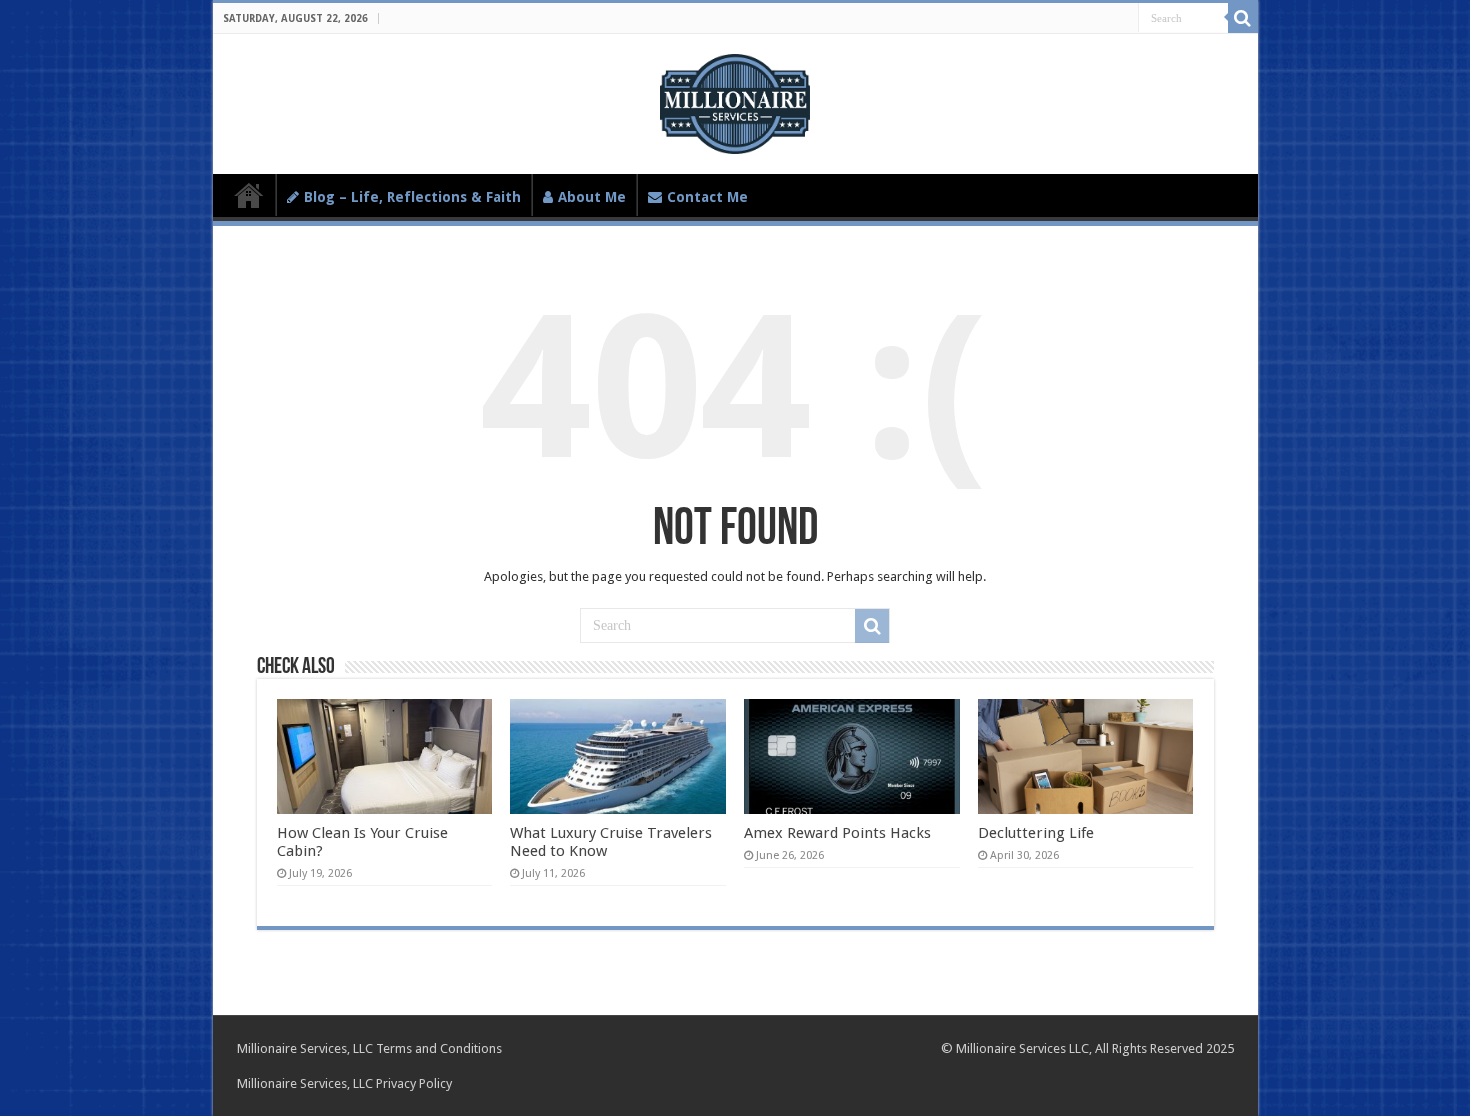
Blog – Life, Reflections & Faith (412, 197)
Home (249, 195)
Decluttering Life (1036, 833)
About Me (592, 197)
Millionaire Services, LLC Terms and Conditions (369, 1048)
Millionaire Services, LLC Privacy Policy (344, 1083)
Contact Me (707, 197)
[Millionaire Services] (734, 100)
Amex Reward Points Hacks (837, 833)
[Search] (1243, 18)
